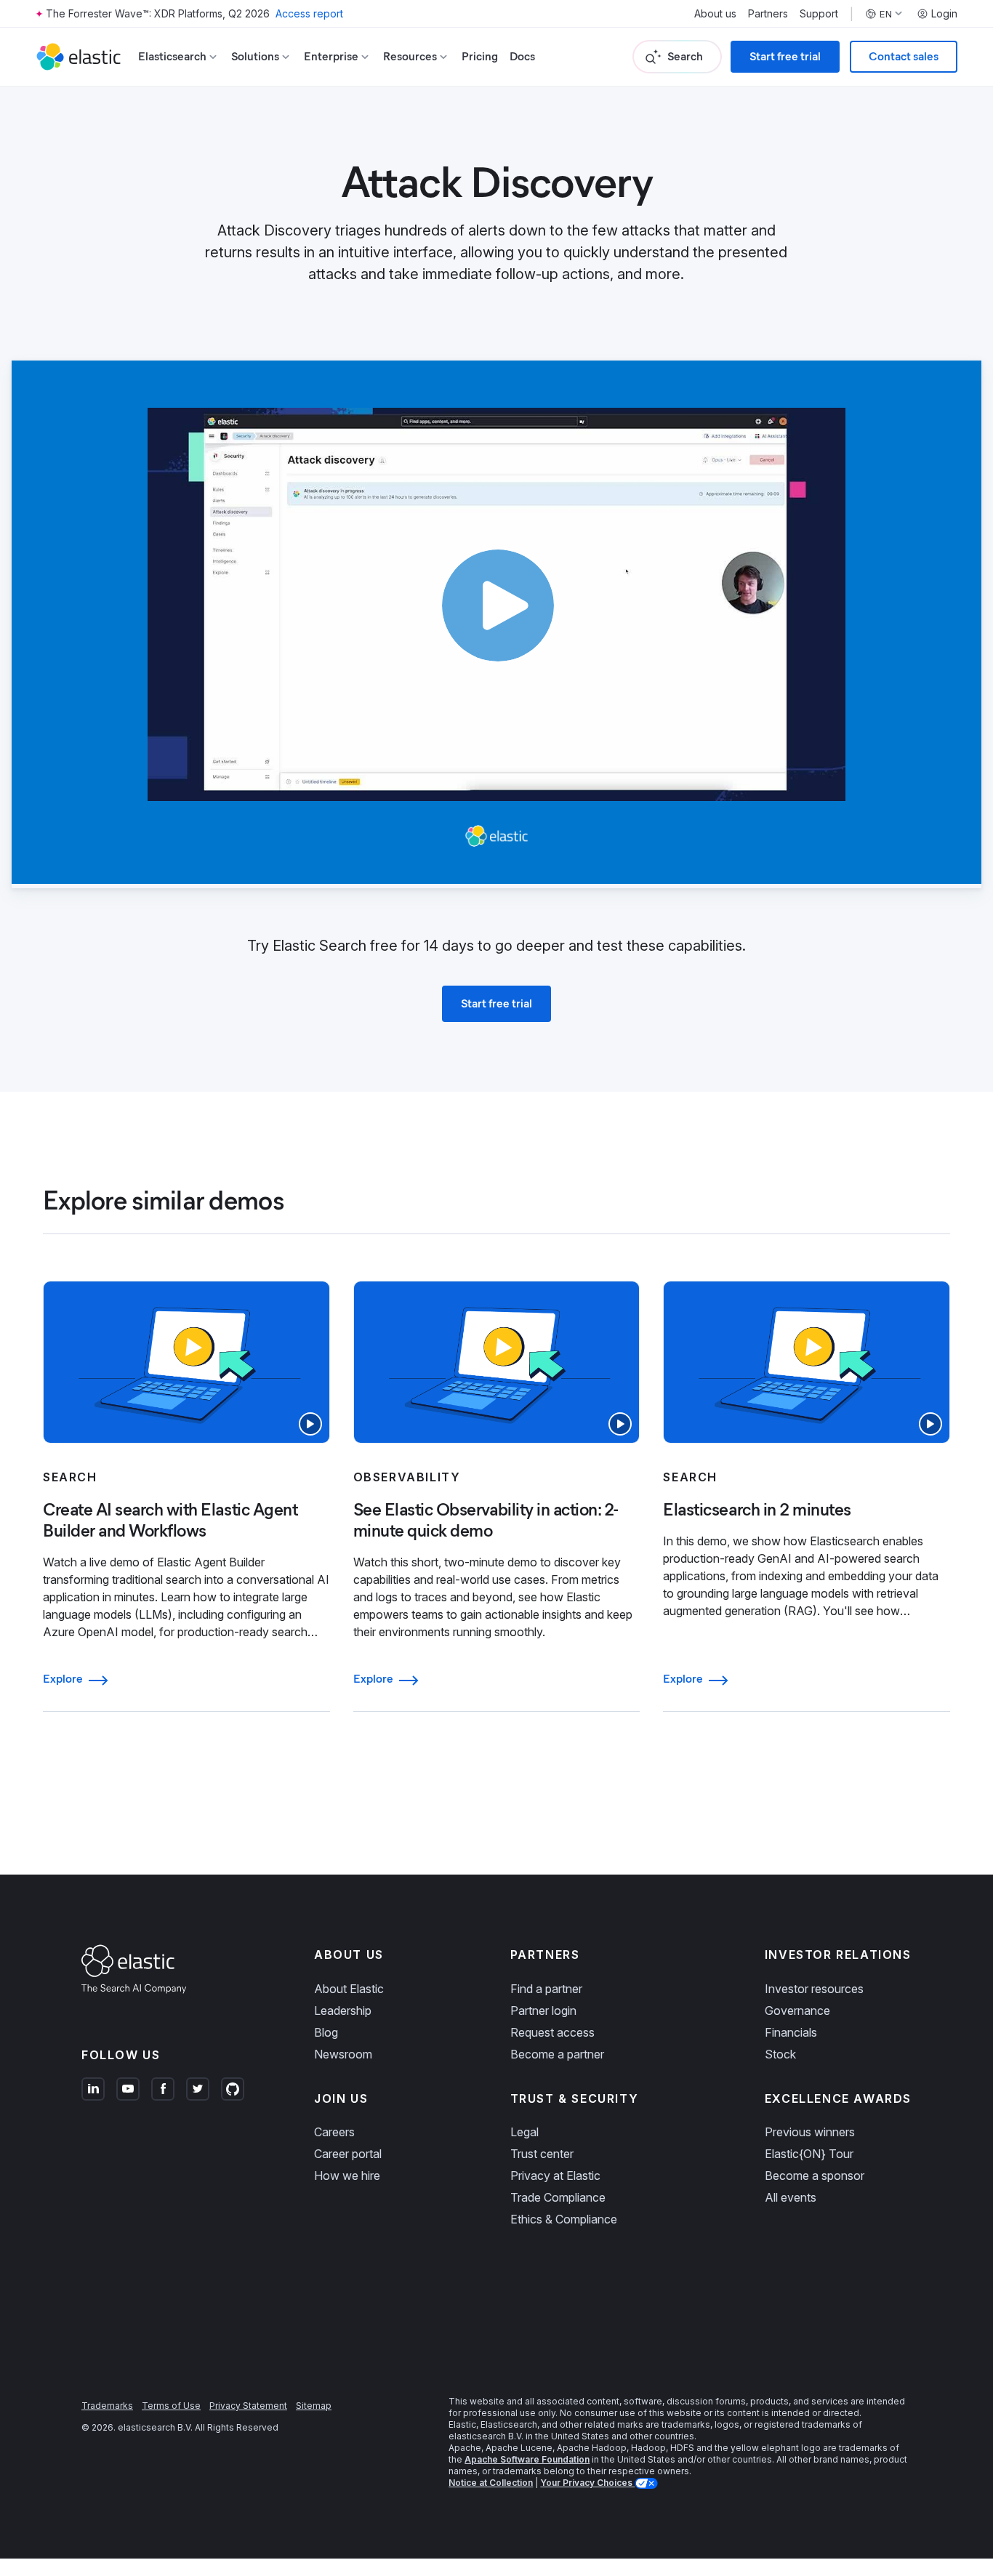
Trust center (542, 2154)
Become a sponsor (815, 2175)
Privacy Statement (248, 2406)
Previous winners (810, 2132)
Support (819, 14)
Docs (522, 56)
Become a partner (557, 2054)
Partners (768, 14)
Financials (791, 2032)
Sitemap (314, 2406)
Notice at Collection (491, 2483)
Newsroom (343, 2054)
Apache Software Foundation (527, 2459)
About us (715, 14)
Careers (334, 2132)
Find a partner (546, 1989)
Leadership (343, 2011)
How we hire (347, 2175)
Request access (552, 2032)
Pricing (480, 56)
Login (944, 14)
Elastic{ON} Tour (809, 2154)
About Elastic (349, 1989)
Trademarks (107, 2406)
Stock (780, 2054)
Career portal (348, 2154)
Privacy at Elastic (555, 2175)
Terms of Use (171, 2406)
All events (791, 2197)
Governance (797, 2011)
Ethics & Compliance (564, 2219)
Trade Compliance (558, 2197)
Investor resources (814, 1989)
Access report (309, 13)
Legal (524, 2132)
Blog (326, 2032)
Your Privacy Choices (587, 2483)
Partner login (543, 2011)
